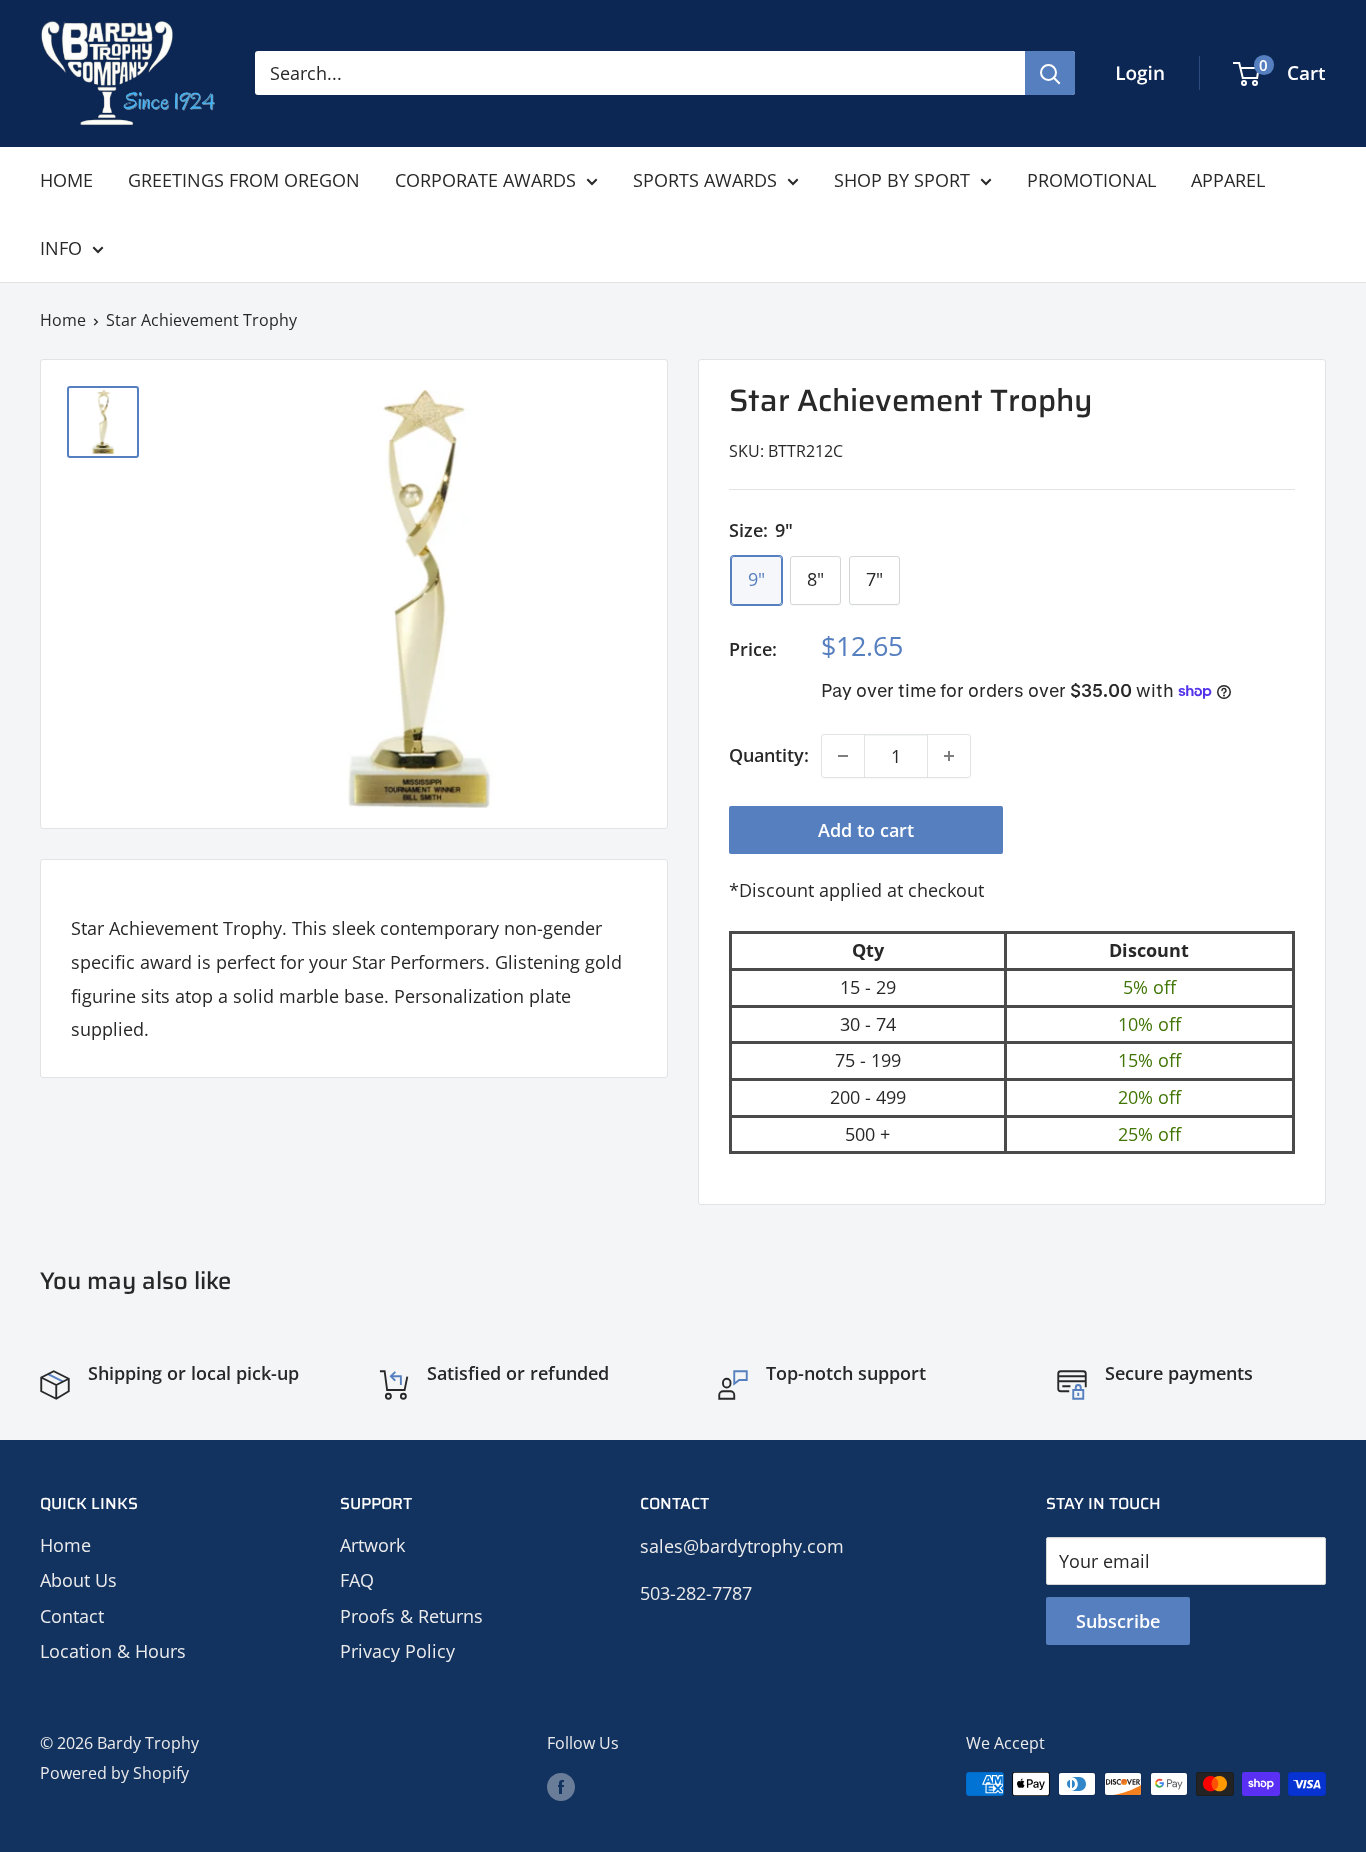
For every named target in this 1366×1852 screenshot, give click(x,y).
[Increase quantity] (949, 756)
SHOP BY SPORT (902, 180)
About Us (78, 1580)
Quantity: (769, 755)
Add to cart (866, 830)
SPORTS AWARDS (705, 180)
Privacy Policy (397, 1651)
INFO (61, 248)
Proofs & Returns (411, 1616)
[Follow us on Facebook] (561, 1787)
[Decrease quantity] (843, 756)
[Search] (1050, 73)
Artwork (372, 1545)
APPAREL (1228, 180)
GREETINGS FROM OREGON (244, 180)
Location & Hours (113, 1651)
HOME (66, 180)
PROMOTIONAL (1091, 180)
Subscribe (1118, 1621)
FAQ (357, 1580)
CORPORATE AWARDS (485, 180)
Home (63, 320)
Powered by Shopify (114, 1773)
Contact (72, 1616)
